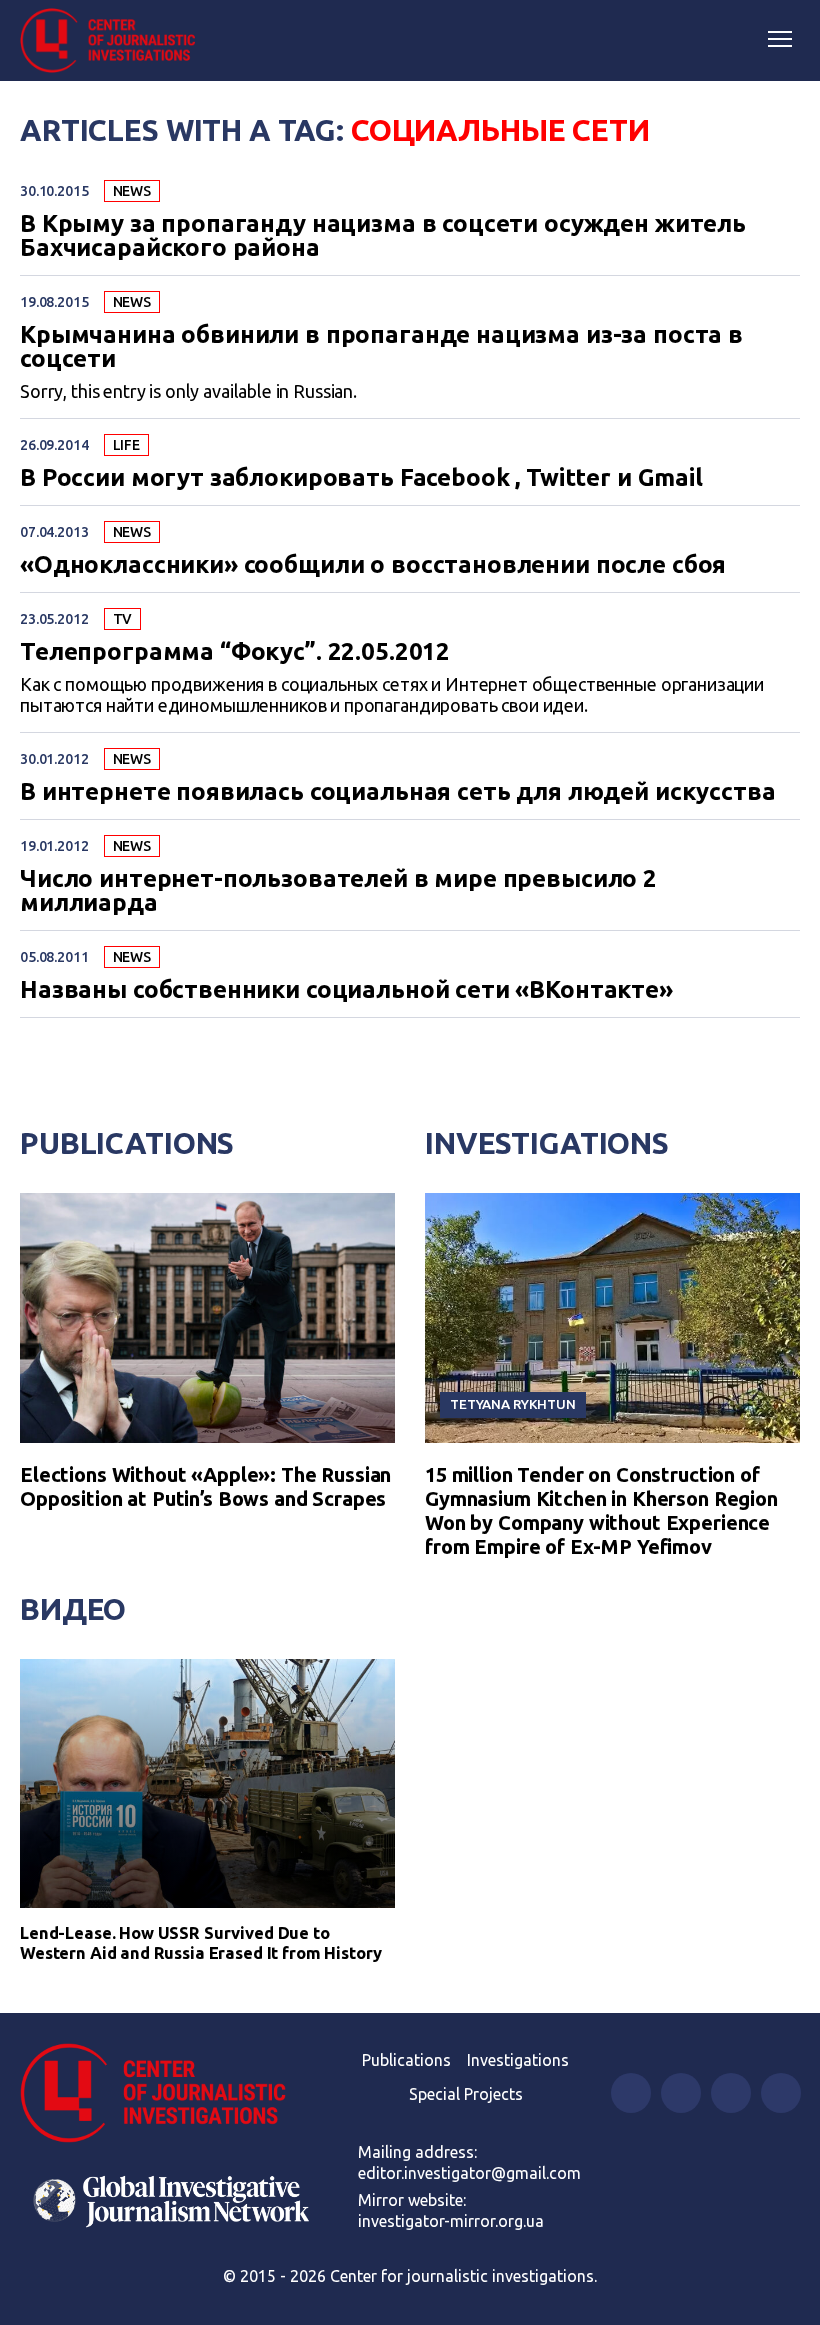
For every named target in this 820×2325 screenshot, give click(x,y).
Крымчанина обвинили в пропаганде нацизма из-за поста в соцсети (381, 347)
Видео (73, 1609)
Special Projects (466, 2094)
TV (123, 619)
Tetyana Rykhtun (513, 1404)
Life (126, 445)
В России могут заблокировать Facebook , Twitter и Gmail (361, 478)
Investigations (547, 1143)
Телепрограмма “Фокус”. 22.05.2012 (235, 652)
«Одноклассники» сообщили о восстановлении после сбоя (373, 565)
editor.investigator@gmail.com (469, 2173)
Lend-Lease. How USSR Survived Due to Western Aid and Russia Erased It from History (201, 1942)
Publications (127, 1143)
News (132, 191)
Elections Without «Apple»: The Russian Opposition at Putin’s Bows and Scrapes (205, 1486)
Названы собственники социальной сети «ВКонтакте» (346, 990)
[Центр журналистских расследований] (115, 41)
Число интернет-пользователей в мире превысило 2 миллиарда (338, 891)
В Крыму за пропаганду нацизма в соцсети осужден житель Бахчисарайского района (383, 236)
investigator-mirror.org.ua (451, 2221)
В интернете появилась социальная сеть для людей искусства (397, 792)
